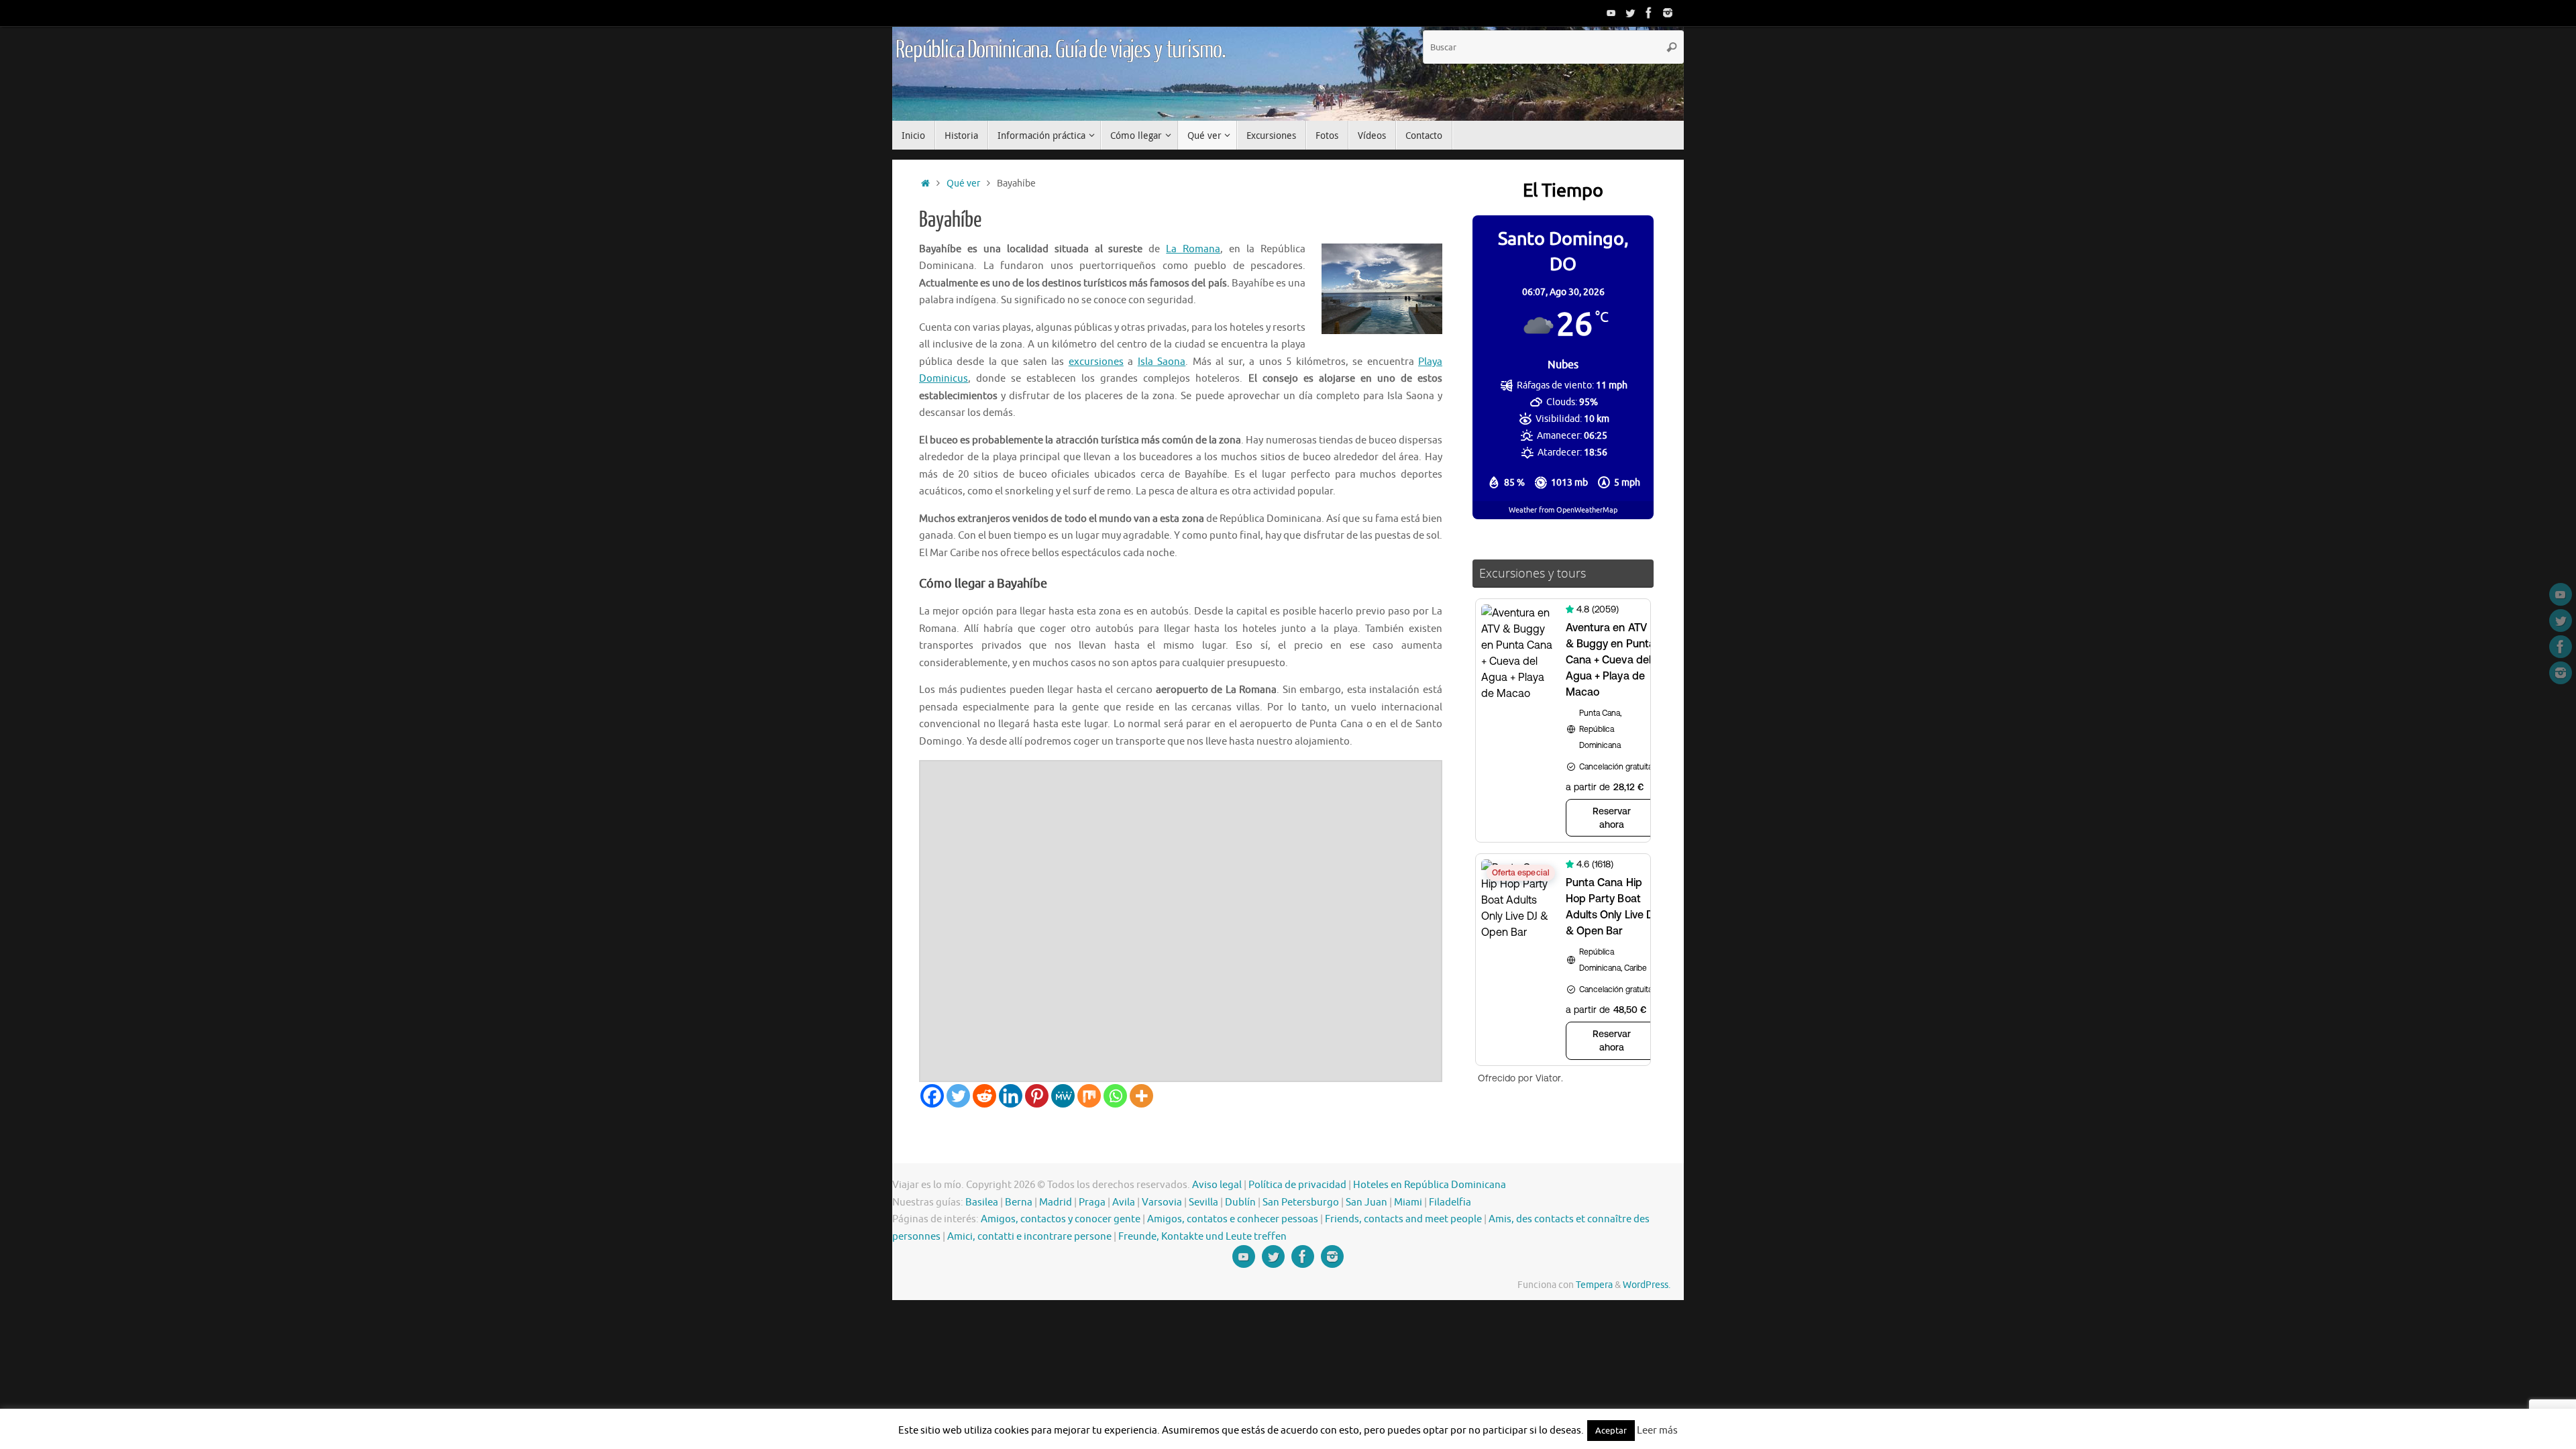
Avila (1124, 1202)
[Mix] (1089, 1096)
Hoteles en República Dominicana (1430, 1185)
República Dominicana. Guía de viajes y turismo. (1060, 50)
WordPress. (1647, 1285)
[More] (1141, 1096)
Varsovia (1162, 1202)
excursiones (1096, 362)
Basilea (982, 1202)
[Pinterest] (1037, 1096)
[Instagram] (1668, 13)
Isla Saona (1162, 362)
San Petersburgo (1301, 1202)
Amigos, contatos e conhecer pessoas (1233, 1219)
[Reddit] (984, 1096)
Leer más (1657, 1431)
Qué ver (963, 183)
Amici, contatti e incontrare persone (1029, 1237)
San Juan (1366, 1202)
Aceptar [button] (1611, 1431)
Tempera (1594, 1285)
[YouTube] (1611, 13)
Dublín (1240, 1202)
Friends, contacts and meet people (1403, 1219)
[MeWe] (1063, 1096)
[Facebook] (1649, 13)
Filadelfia (1450, 1202)
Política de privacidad (1297, 1185)
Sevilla (1203, 1202)
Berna (1019, 1202)
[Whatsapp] (1115, 1096)
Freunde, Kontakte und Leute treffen (1202, 1237)
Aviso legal (1217, 1185)
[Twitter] (1630, 13)
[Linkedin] (1011, 1096)
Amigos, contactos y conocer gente (1061, 1219)
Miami (1408, 1202)
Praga (1092, 1202)
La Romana (1193, 249)
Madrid (1056, 1202)
